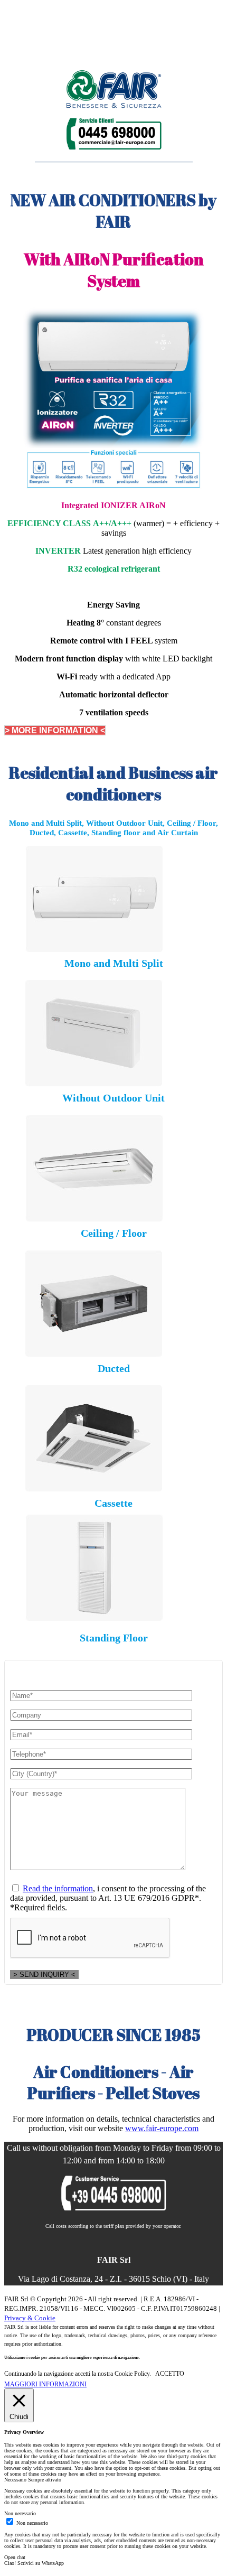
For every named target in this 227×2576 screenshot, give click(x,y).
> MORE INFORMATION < (55, 730)
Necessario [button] (16, 2480)
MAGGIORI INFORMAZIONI (45, 2384)
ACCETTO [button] (170, 2374)
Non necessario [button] (20, 2513)
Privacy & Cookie (30, 2318)
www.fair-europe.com (162, 2128)
